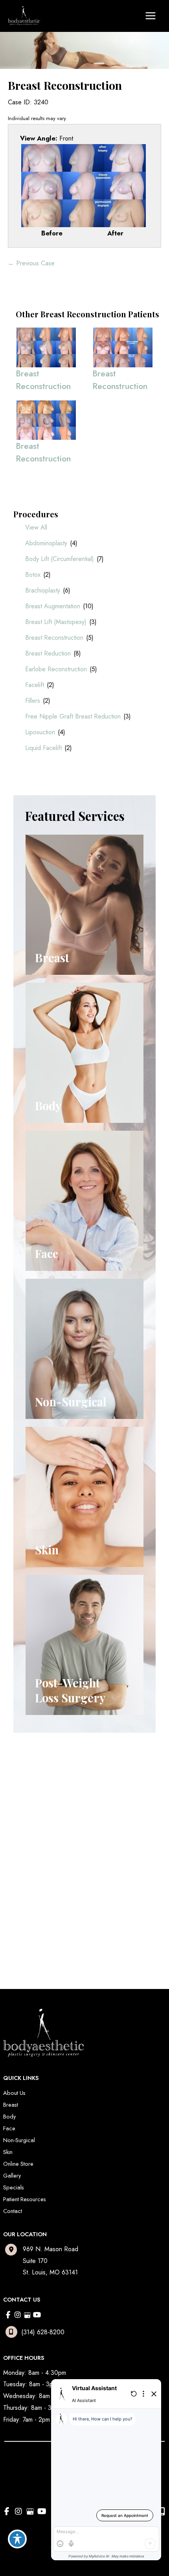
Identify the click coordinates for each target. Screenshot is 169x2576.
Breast (11, 2105)
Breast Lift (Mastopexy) (56, 622)
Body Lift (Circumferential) (60, 559)
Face (9, 2128)
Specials (14, 2187)
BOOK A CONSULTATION (66, 1859)
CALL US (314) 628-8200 (66, 1838)
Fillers (33, 701)
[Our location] (162, 2511)
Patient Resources (25, 2199)
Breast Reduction (48, 653)
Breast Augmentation (53, 606)
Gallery (12, 2175)
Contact (13, 2211)
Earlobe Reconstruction (56, 669)
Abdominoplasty (46, 543)
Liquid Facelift (43, 748)
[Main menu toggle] (150, 16)
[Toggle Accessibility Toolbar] (17, 2539)
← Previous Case (31, 263)
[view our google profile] (27, 2315)
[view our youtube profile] (37, 2315)
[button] (63, 1837)
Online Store (18, 2164)
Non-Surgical (19, 2140)
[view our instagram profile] (18, 2315)
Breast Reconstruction (54, 638)
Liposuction (40, 732)
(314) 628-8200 (43, 2332)
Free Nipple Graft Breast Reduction (73, 716)
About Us (14, 2093)
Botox (33, 575)
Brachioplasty (43, 590)
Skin (8, 2152)
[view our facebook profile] (8, 2315)
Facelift (35, 685)
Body (9, 2116)
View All (36, 527)
